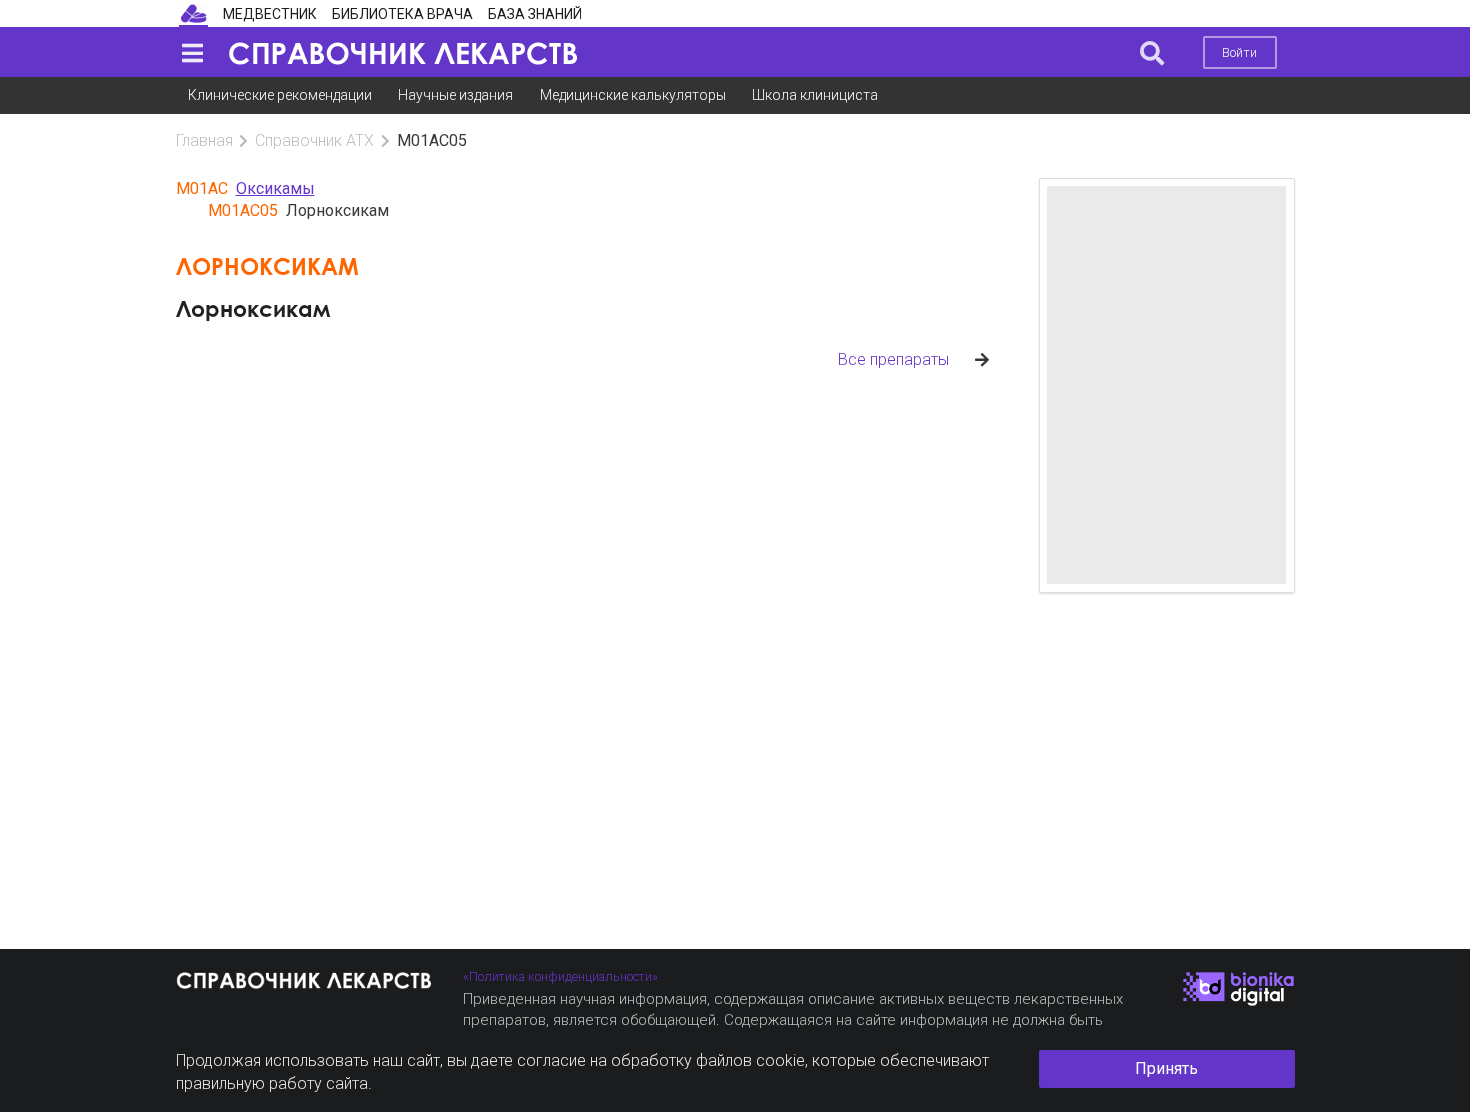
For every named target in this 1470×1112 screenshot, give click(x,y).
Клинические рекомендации (280, 95)
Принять (1166, 1068)
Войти (1239, 52)
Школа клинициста (815, 95)
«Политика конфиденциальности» (560, 976)
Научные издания (455, 95)
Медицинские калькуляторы (633, 95)
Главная (204, 140)
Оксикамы (275, 188)
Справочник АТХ (314, 140)
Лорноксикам (253, 308)
